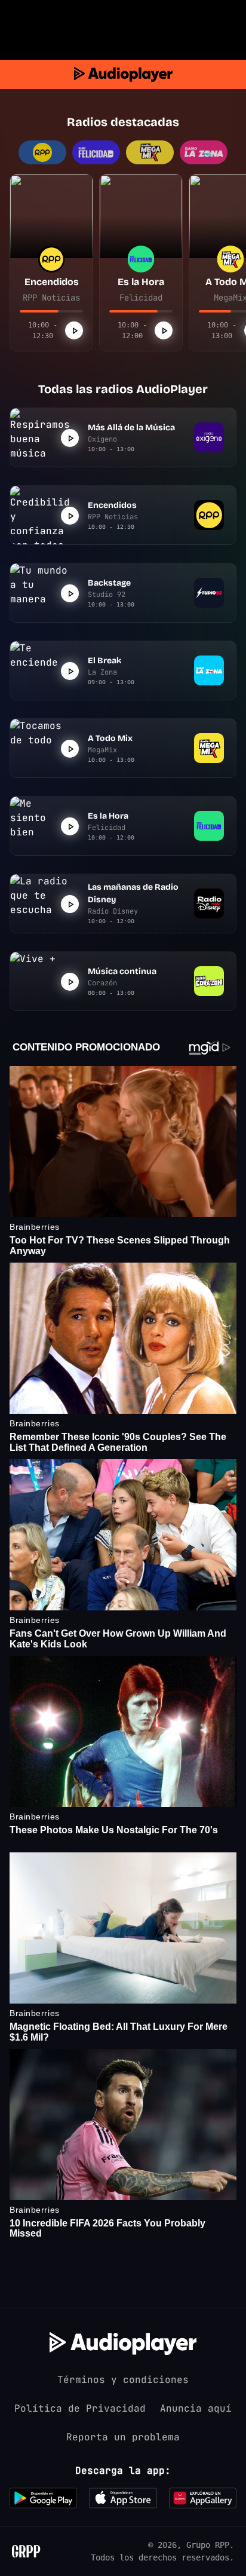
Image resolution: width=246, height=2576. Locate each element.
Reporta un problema (123, 2437)
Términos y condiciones (123, 2380)
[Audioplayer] (123, 74)
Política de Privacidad (80, 2408)
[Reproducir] (74, 330)
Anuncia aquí (196, 2408)
